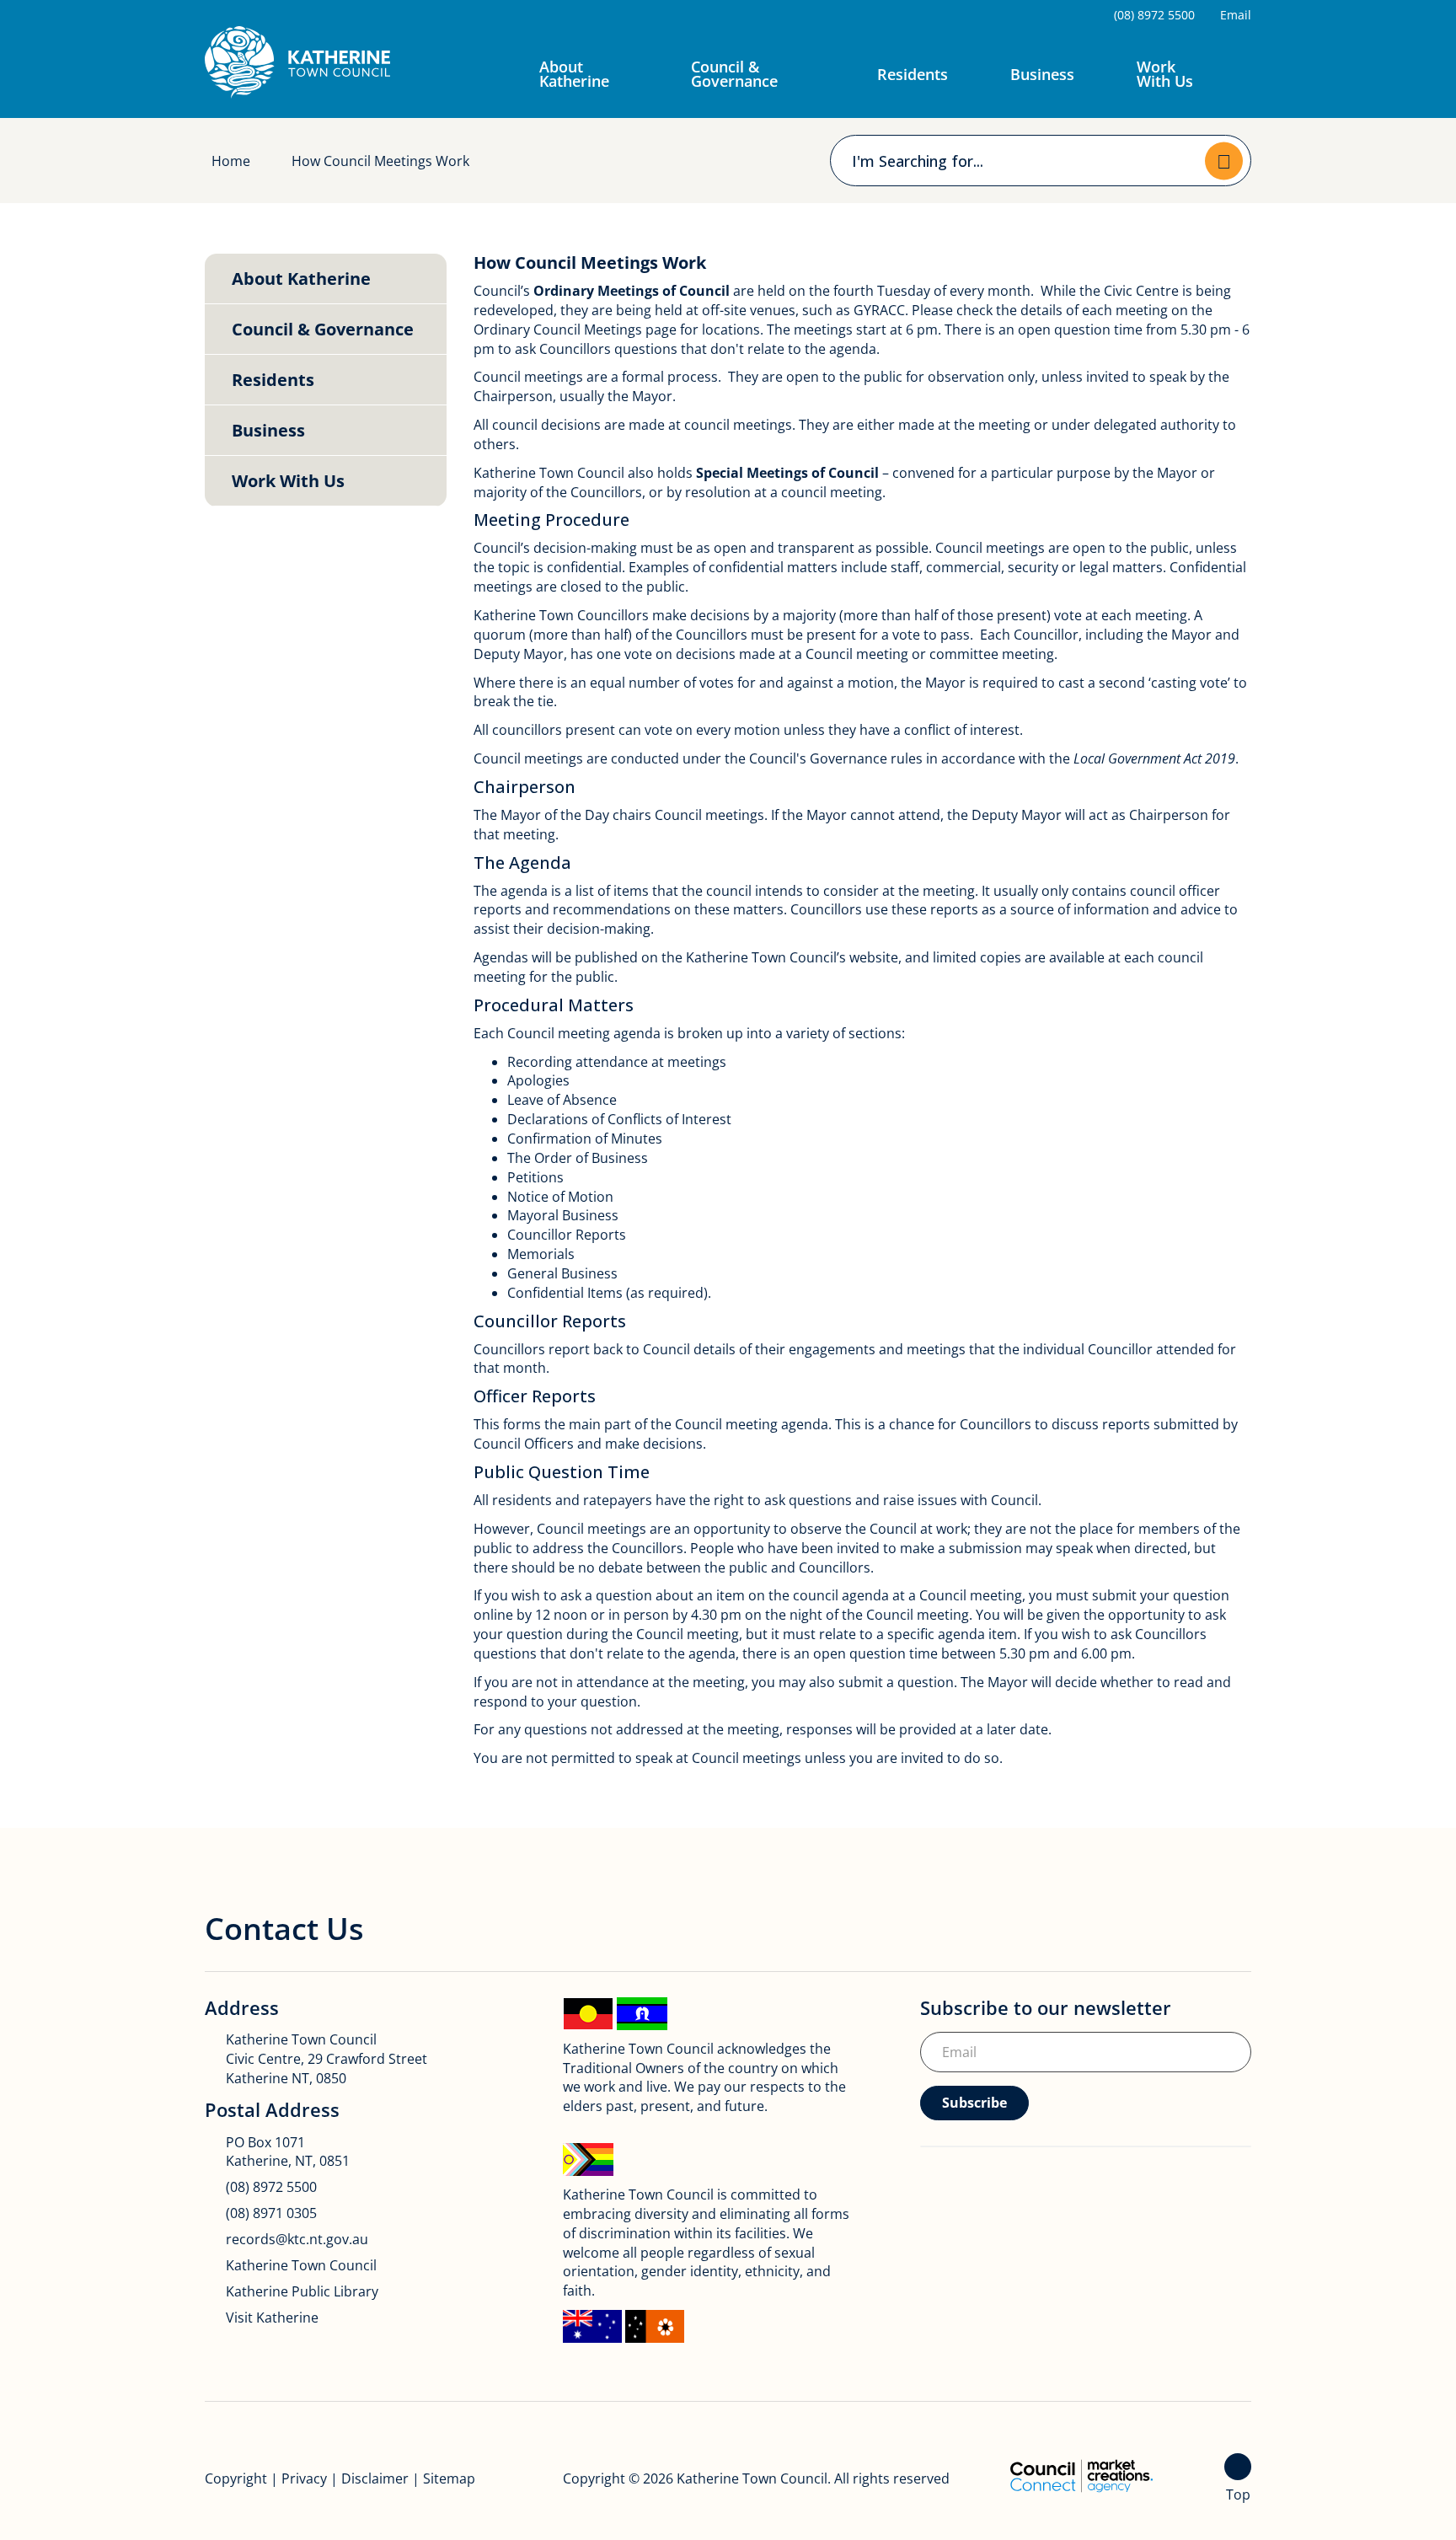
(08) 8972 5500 (271, 2187)
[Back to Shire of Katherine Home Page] (297, 62)
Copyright (236, 2478)
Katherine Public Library (302, 2291)
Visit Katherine (272, 2318)
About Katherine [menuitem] (301, 279)
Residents (913, 74)
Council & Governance (734, 74)
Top (1238, 2494)
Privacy (304, 2478)
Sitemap (449, 2478)
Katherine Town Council (301, 2265)
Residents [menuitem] (273, 380)
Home (231, 161)
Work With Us (1165, 74)
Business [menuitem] (268, 430)
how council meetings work (380, 161)
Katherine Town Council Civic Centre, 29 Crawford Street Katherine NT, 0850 (327, 2059)
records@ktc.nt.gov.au (297, 2239)
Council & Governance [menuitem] (323, 329)
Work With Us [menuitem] (288, 481)
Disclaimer (375, 2478)
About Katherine (574, 74)
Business (1042, 74)
